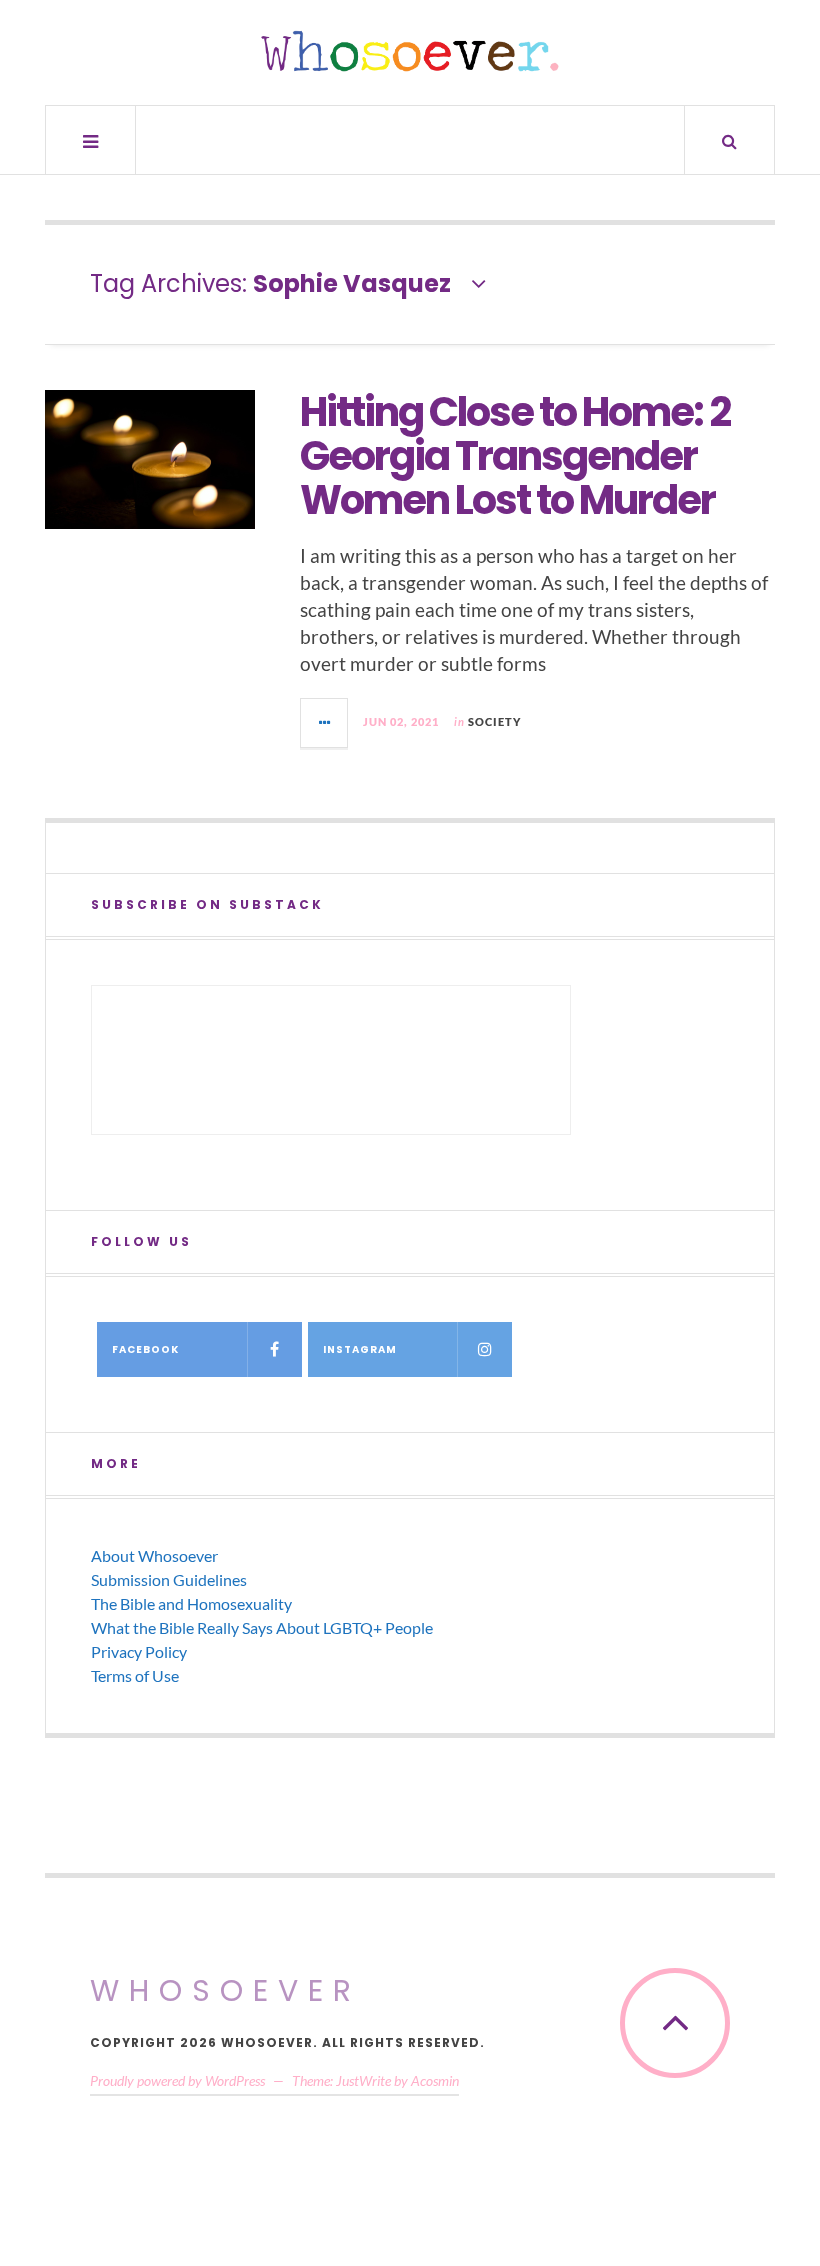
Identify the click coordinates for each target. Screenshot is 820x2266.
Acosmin (435, 2080)
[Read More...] (325, 723)
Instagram (360, 1349)
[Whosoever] (410, 51)
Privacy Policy (139, 1651)
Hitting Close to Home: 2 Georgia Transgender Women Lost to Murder (515, 456)
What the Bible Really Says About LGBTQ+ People (262, 1627)
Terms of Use (135, 1675)
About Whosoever (154, 1555)
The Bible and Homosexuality (191, 1603)
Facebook (145, 1349)
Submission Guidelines (169, 1579)
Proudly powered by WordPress (177, 2080)
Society (494, 721)
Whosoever (225, 1990)
